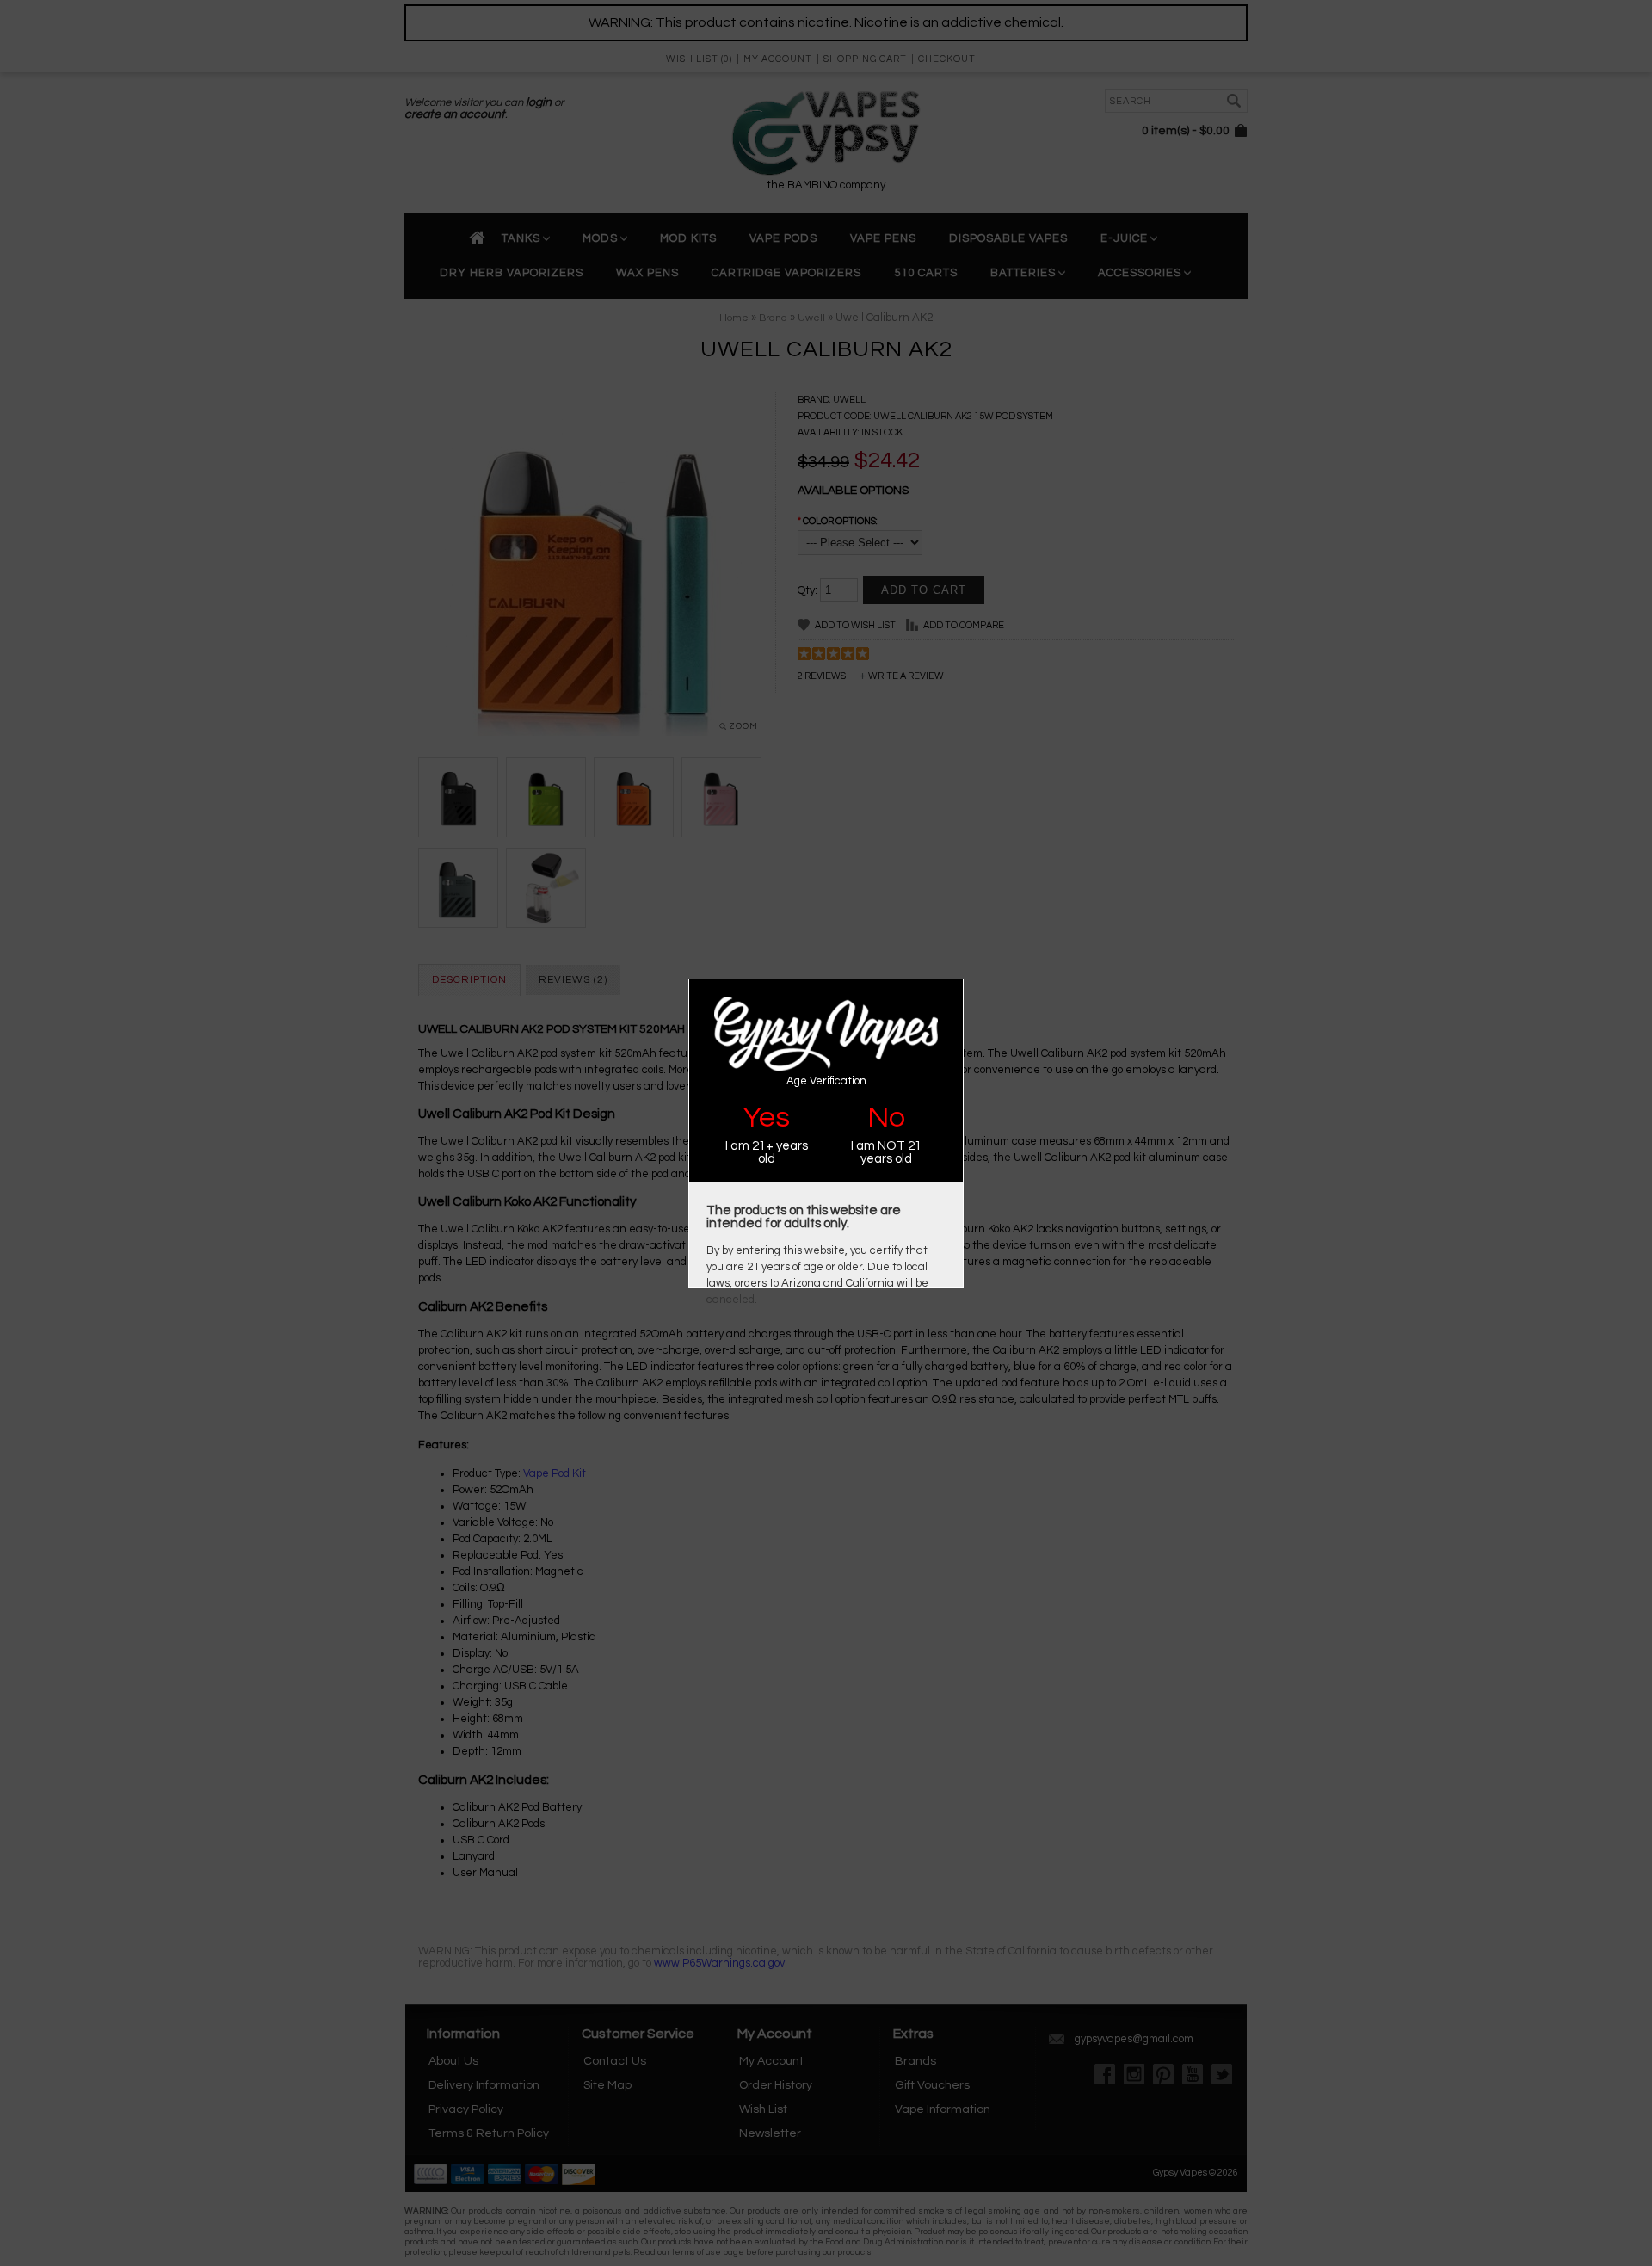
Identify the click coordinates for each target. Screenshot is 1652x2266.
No (886, 1118)
